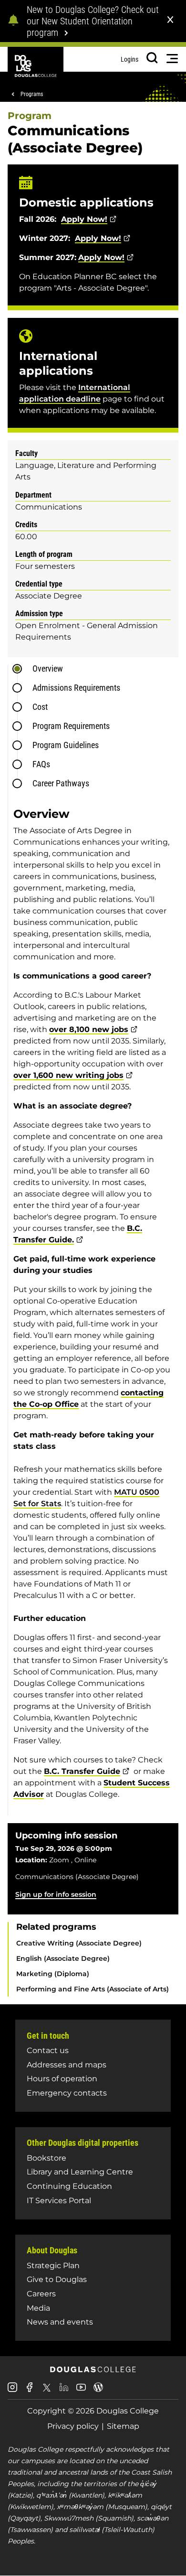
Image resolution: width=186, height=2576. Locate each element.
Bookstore (46, 2158)
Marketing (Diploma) (53, 1974)
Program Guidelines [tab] (66, 745)
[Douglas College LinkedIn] (64, 2391)
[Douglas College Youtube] (81, 2391)
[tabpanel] (96, 1307)
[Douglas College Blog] (98, 2391)
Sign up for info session (56, 1894)
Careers (41, 2294)
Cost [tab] (40, 707)
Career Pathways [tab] (61, 783)
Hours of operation (62, 2079)
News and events (60, 2322)
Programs (32, 94)
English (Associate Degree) (63, 1958)
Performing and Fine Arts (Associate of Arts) (93, 1989)
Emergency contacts (67, 2093)
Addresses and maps (67, 2065)
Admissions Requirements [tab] (76, 688)
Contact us (48, 2050)
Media (38, 2308)
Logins (129, 59)
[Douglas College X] (47, 2390)
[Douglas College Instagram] (12, 2391)
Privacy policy (73, 2426)
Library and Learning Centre (80, 2172)
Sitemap (123, 2426)
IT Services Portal (59, 2201)
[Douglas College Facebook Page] (30, 2391)
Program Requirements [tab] (71, 726)
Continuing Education (69, 2186)
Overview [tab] (48, 668)
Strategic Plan (53, 2266)
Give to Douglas (57, 2279)
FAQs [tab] (41, 764)
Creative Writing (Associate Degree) (79, 1943)
